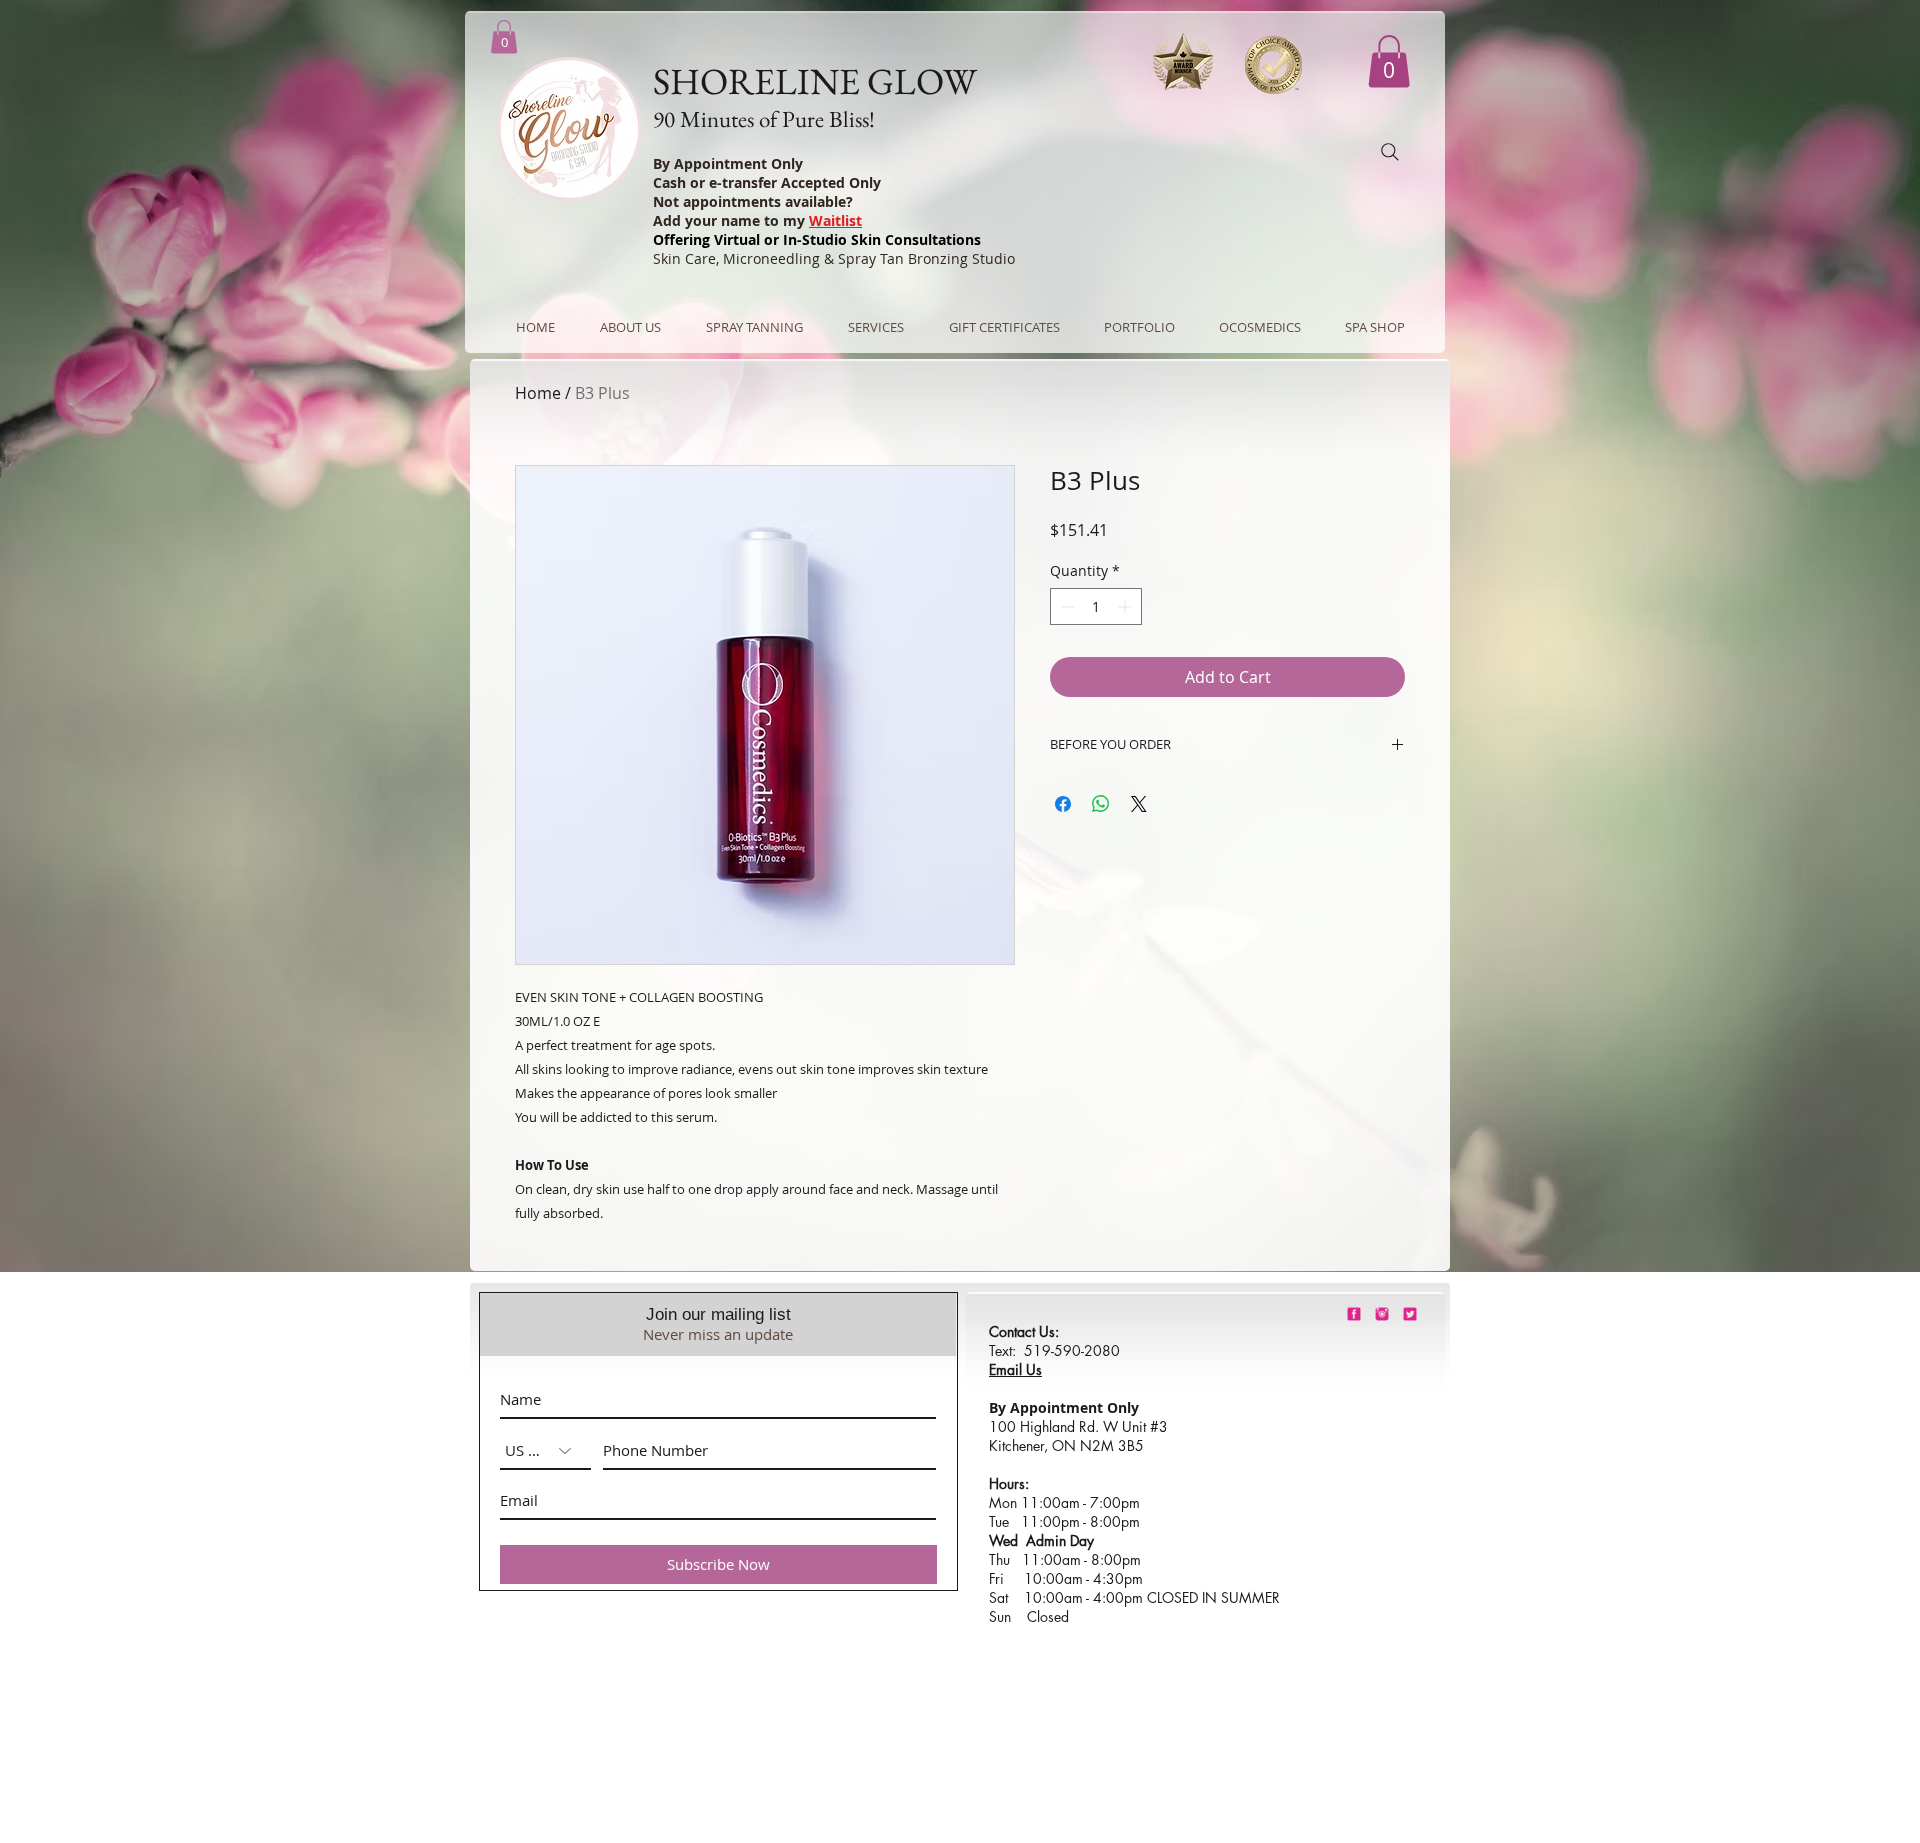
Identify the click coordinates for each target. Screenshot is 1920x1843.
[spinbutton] (1096, 606)
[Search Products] (1390, 152)
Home (538, 393)
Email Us (1015, 1369)
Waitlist (835, 220)
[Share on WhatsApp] (1101, 804)
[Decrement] (1065, 606)
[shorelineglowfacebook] (1354, 1314)
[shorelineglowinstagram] (1382, 1314)
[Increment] (1126, 606)
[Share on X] (1139, 804)
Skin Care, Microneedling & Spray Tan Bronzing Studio (834, 258)
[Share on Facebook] (1063, 804)
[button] (1389, 61)
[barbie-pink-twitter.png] (1410, 1314)
